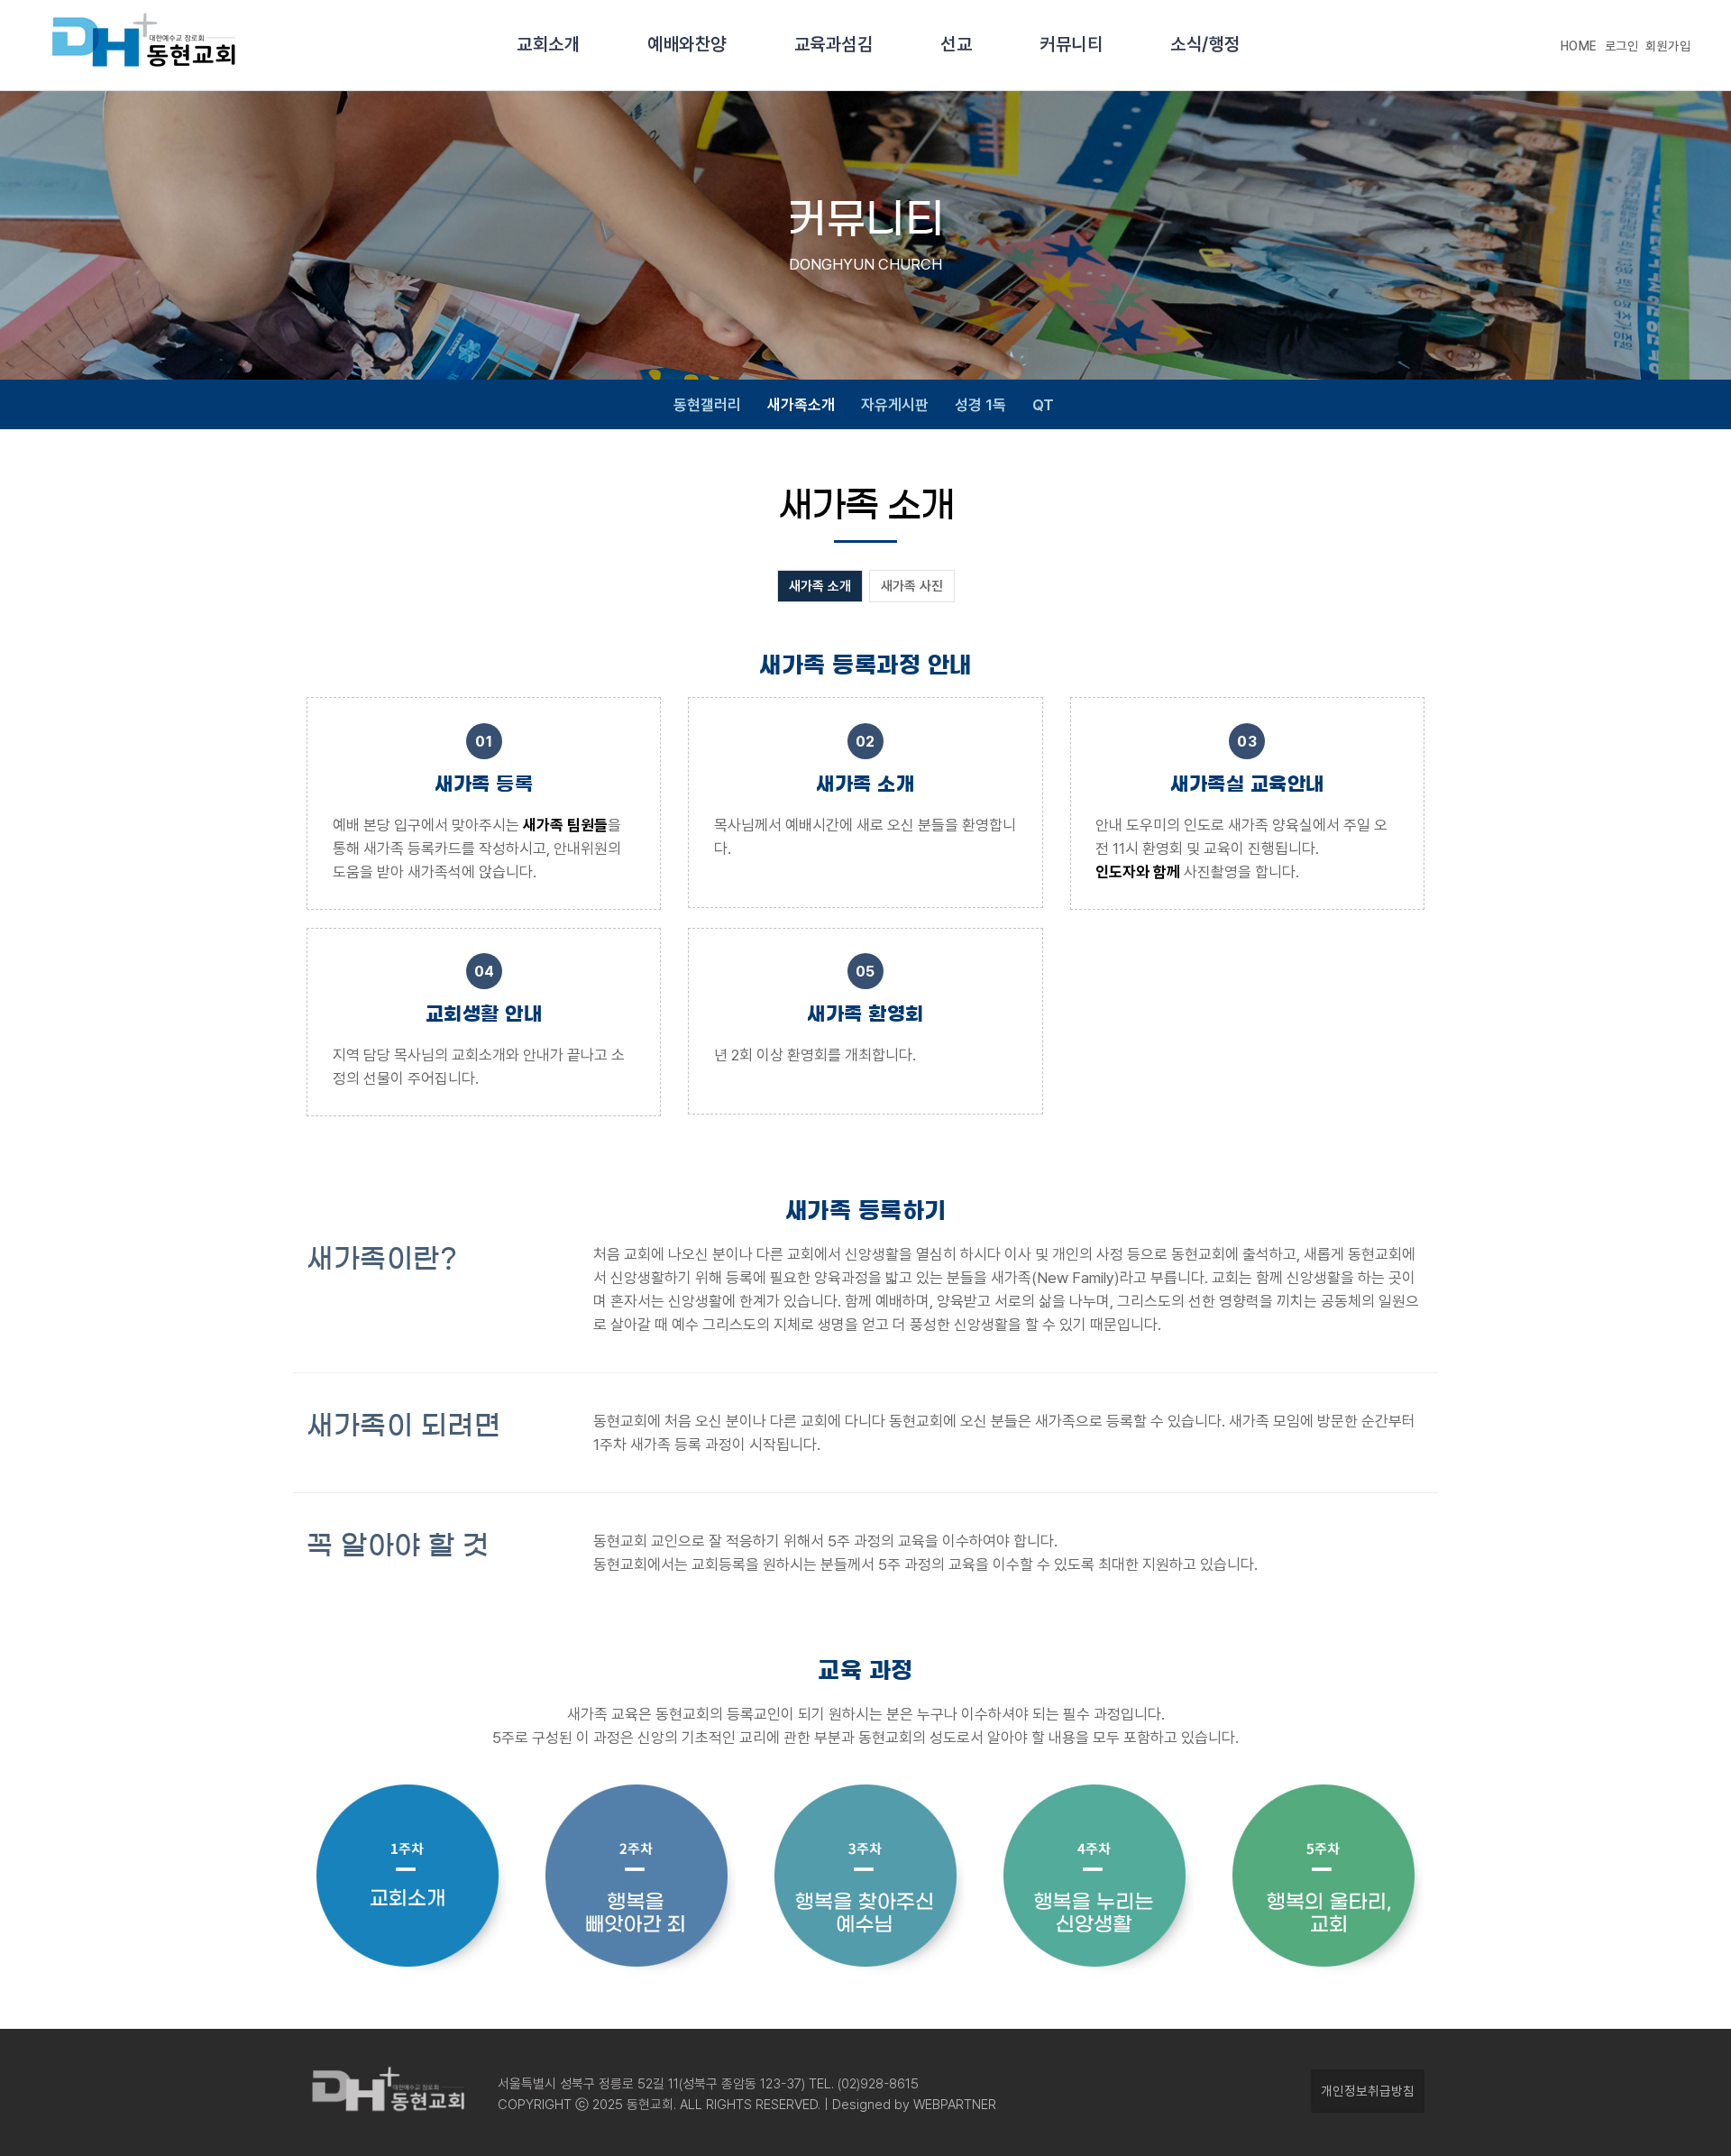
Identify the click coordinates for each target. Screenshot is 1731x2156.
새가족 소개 (820, 586)
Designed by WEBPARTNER (912, 2105)
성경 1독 (980, 405)
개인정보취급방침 (1368, 2091)
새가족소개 (801, 405)
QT (1043, 405)
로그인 (1622, 46)
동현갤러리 (707, 405)
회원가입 (1668, 46)
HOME (1579, 46)
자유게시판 (895, 405)
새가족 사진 (912, 586)
